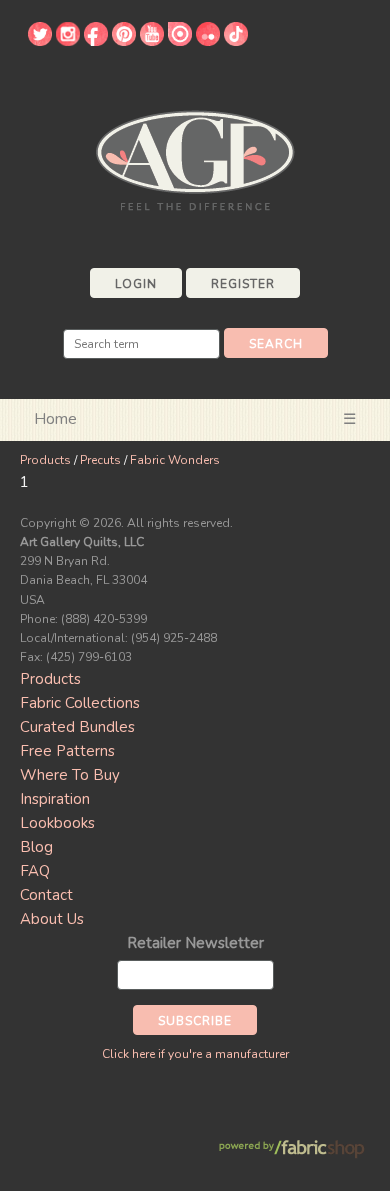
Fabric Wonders (175, 460)
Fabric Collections (80, 703)
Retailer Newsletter (195, 943)
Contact (46, 895)
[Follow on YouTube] (152, 41)
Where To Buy (70, 775)
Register (243, 284)
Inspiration (55, 799)
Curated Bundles (77, 727)
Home (55, 419)
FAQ (35, 871)
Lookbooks (57, 823)
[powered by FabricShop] (291, 1149)
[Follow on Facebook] (96, 41)
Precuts (100, 460)
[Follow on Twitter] (40, 41)
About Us (52, 919)
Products (45, 460)
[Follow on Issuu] (180, 41)
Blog (36, 847)
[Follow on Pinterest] (124, 41)
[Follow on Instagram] (68, 41)
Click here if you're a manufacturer (195, 1054)
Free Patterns (67, 751)
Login (136, 284)
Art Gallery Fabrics (195, 158)
